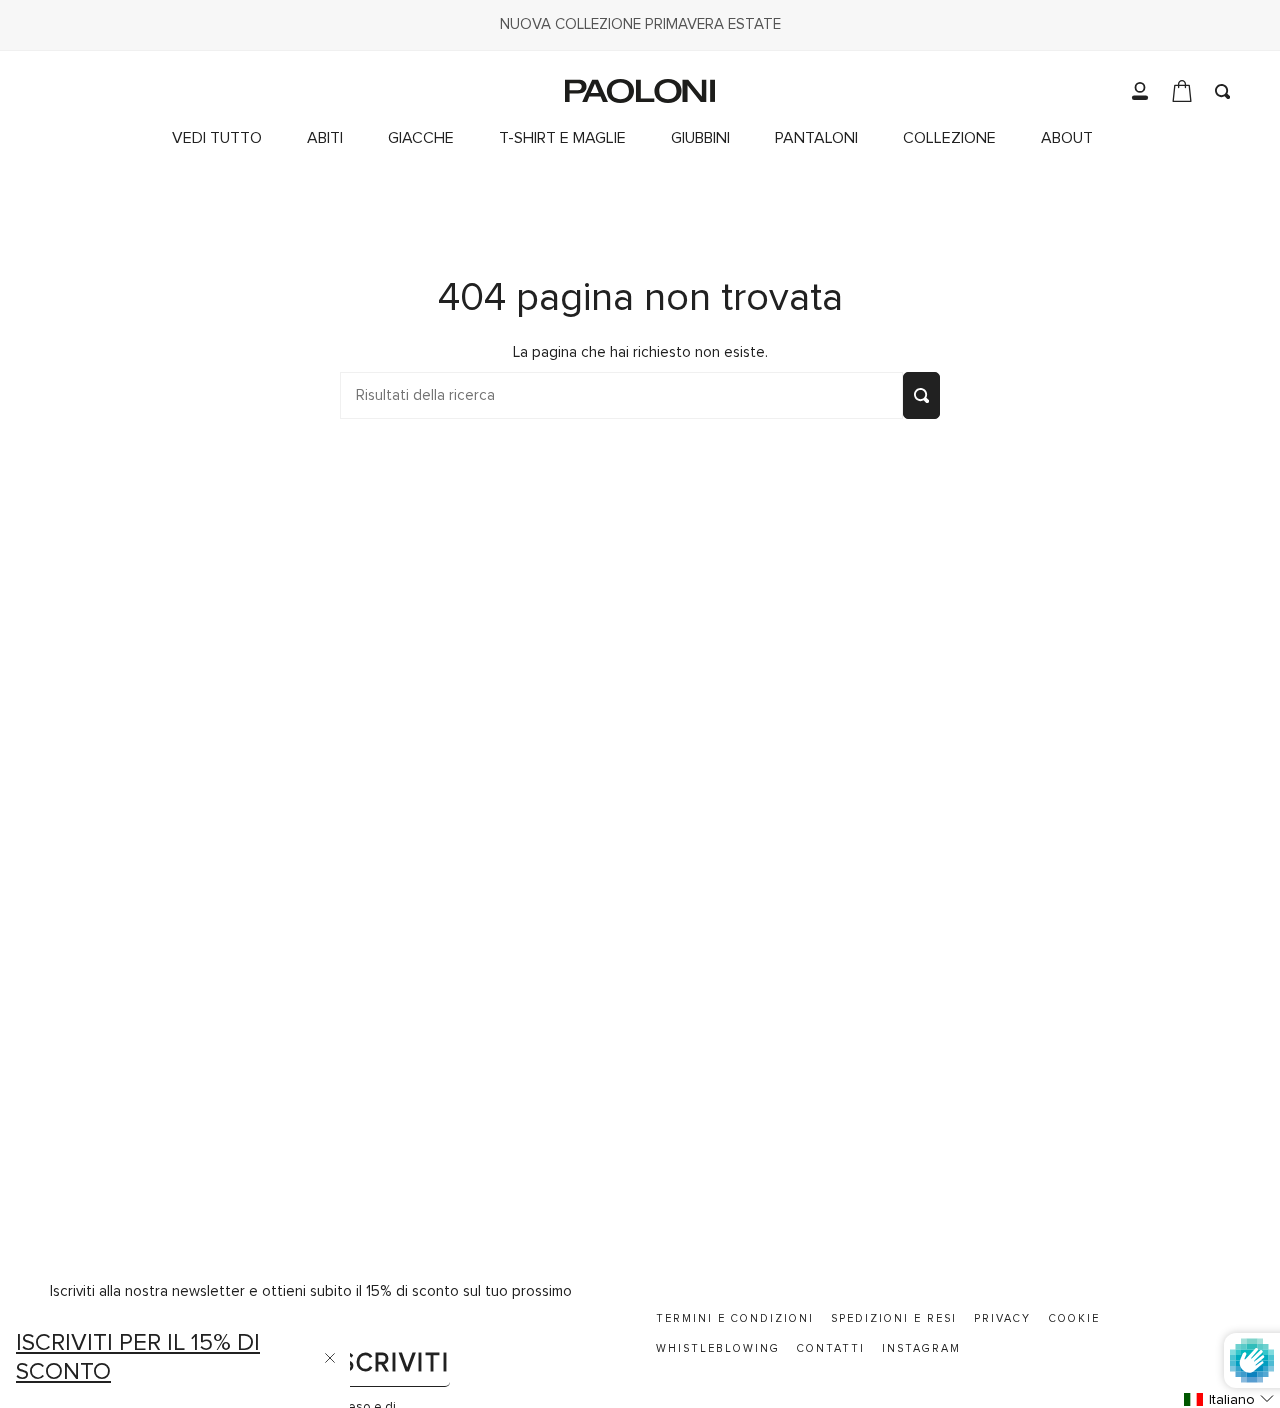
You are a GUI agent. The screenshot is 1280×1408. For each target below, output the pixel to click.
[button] (957, 138)
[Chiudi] (330, 1358)
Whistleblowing (718, 1348)
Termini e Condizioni (735, 1318)
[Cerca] (921, 395)
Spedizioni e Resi (894, 1318)
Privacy (1002, 1318)
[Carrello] (1182, 91)
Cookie (1074, 1318)
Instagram (921, 1348)
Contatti (831, 1348)
